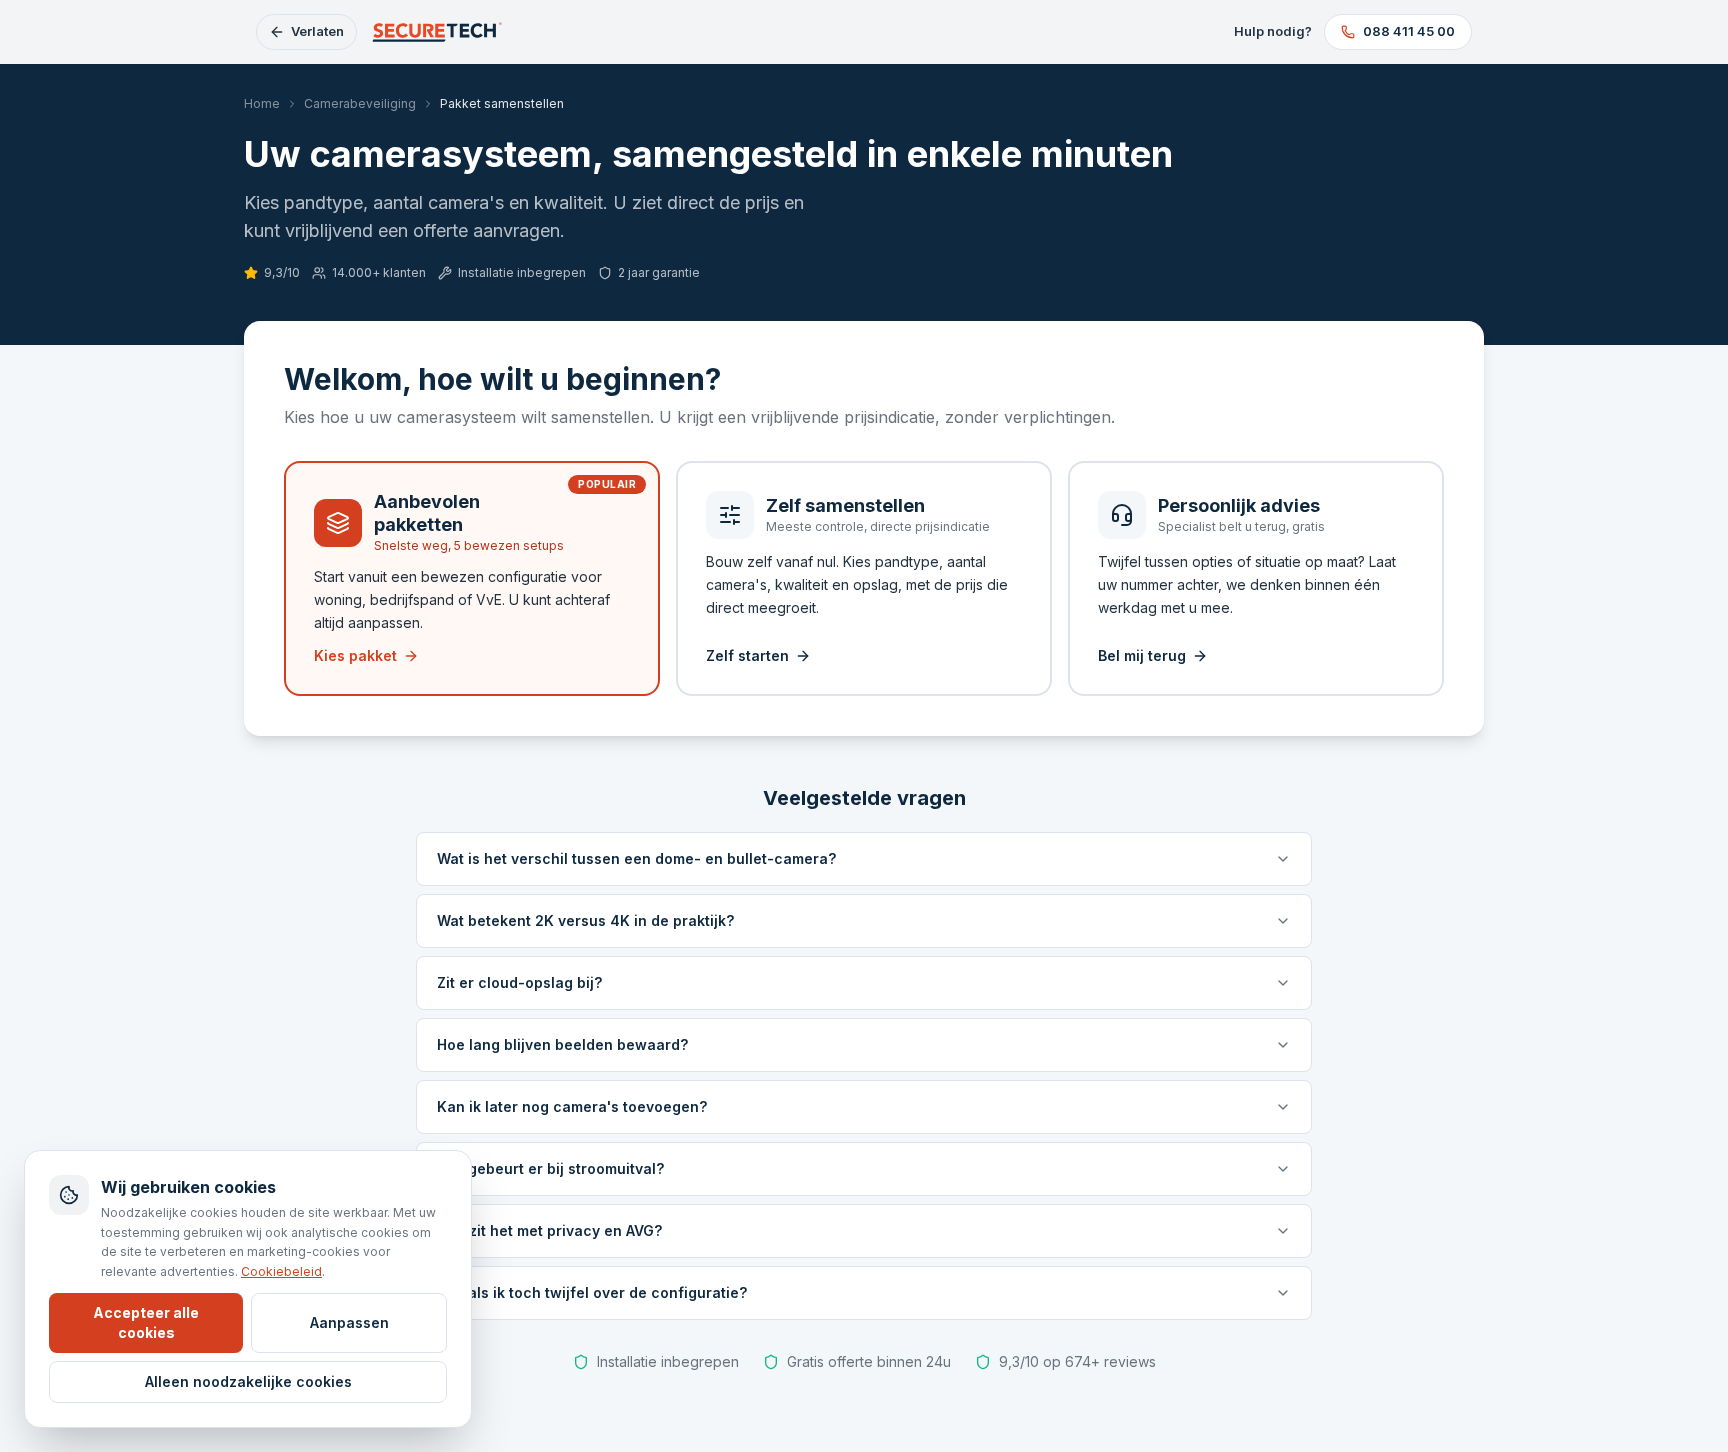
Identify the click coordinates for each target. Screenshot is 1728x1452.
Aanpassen (349, 1322)
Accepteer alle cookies (146, 1322)
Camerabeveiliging (360, 103)
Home (262, 103)
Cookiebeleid (281, 1271)
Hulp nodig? (1273, 31)
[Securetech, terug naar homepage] (439, 32)
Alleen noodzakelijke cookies (248, 1381)
